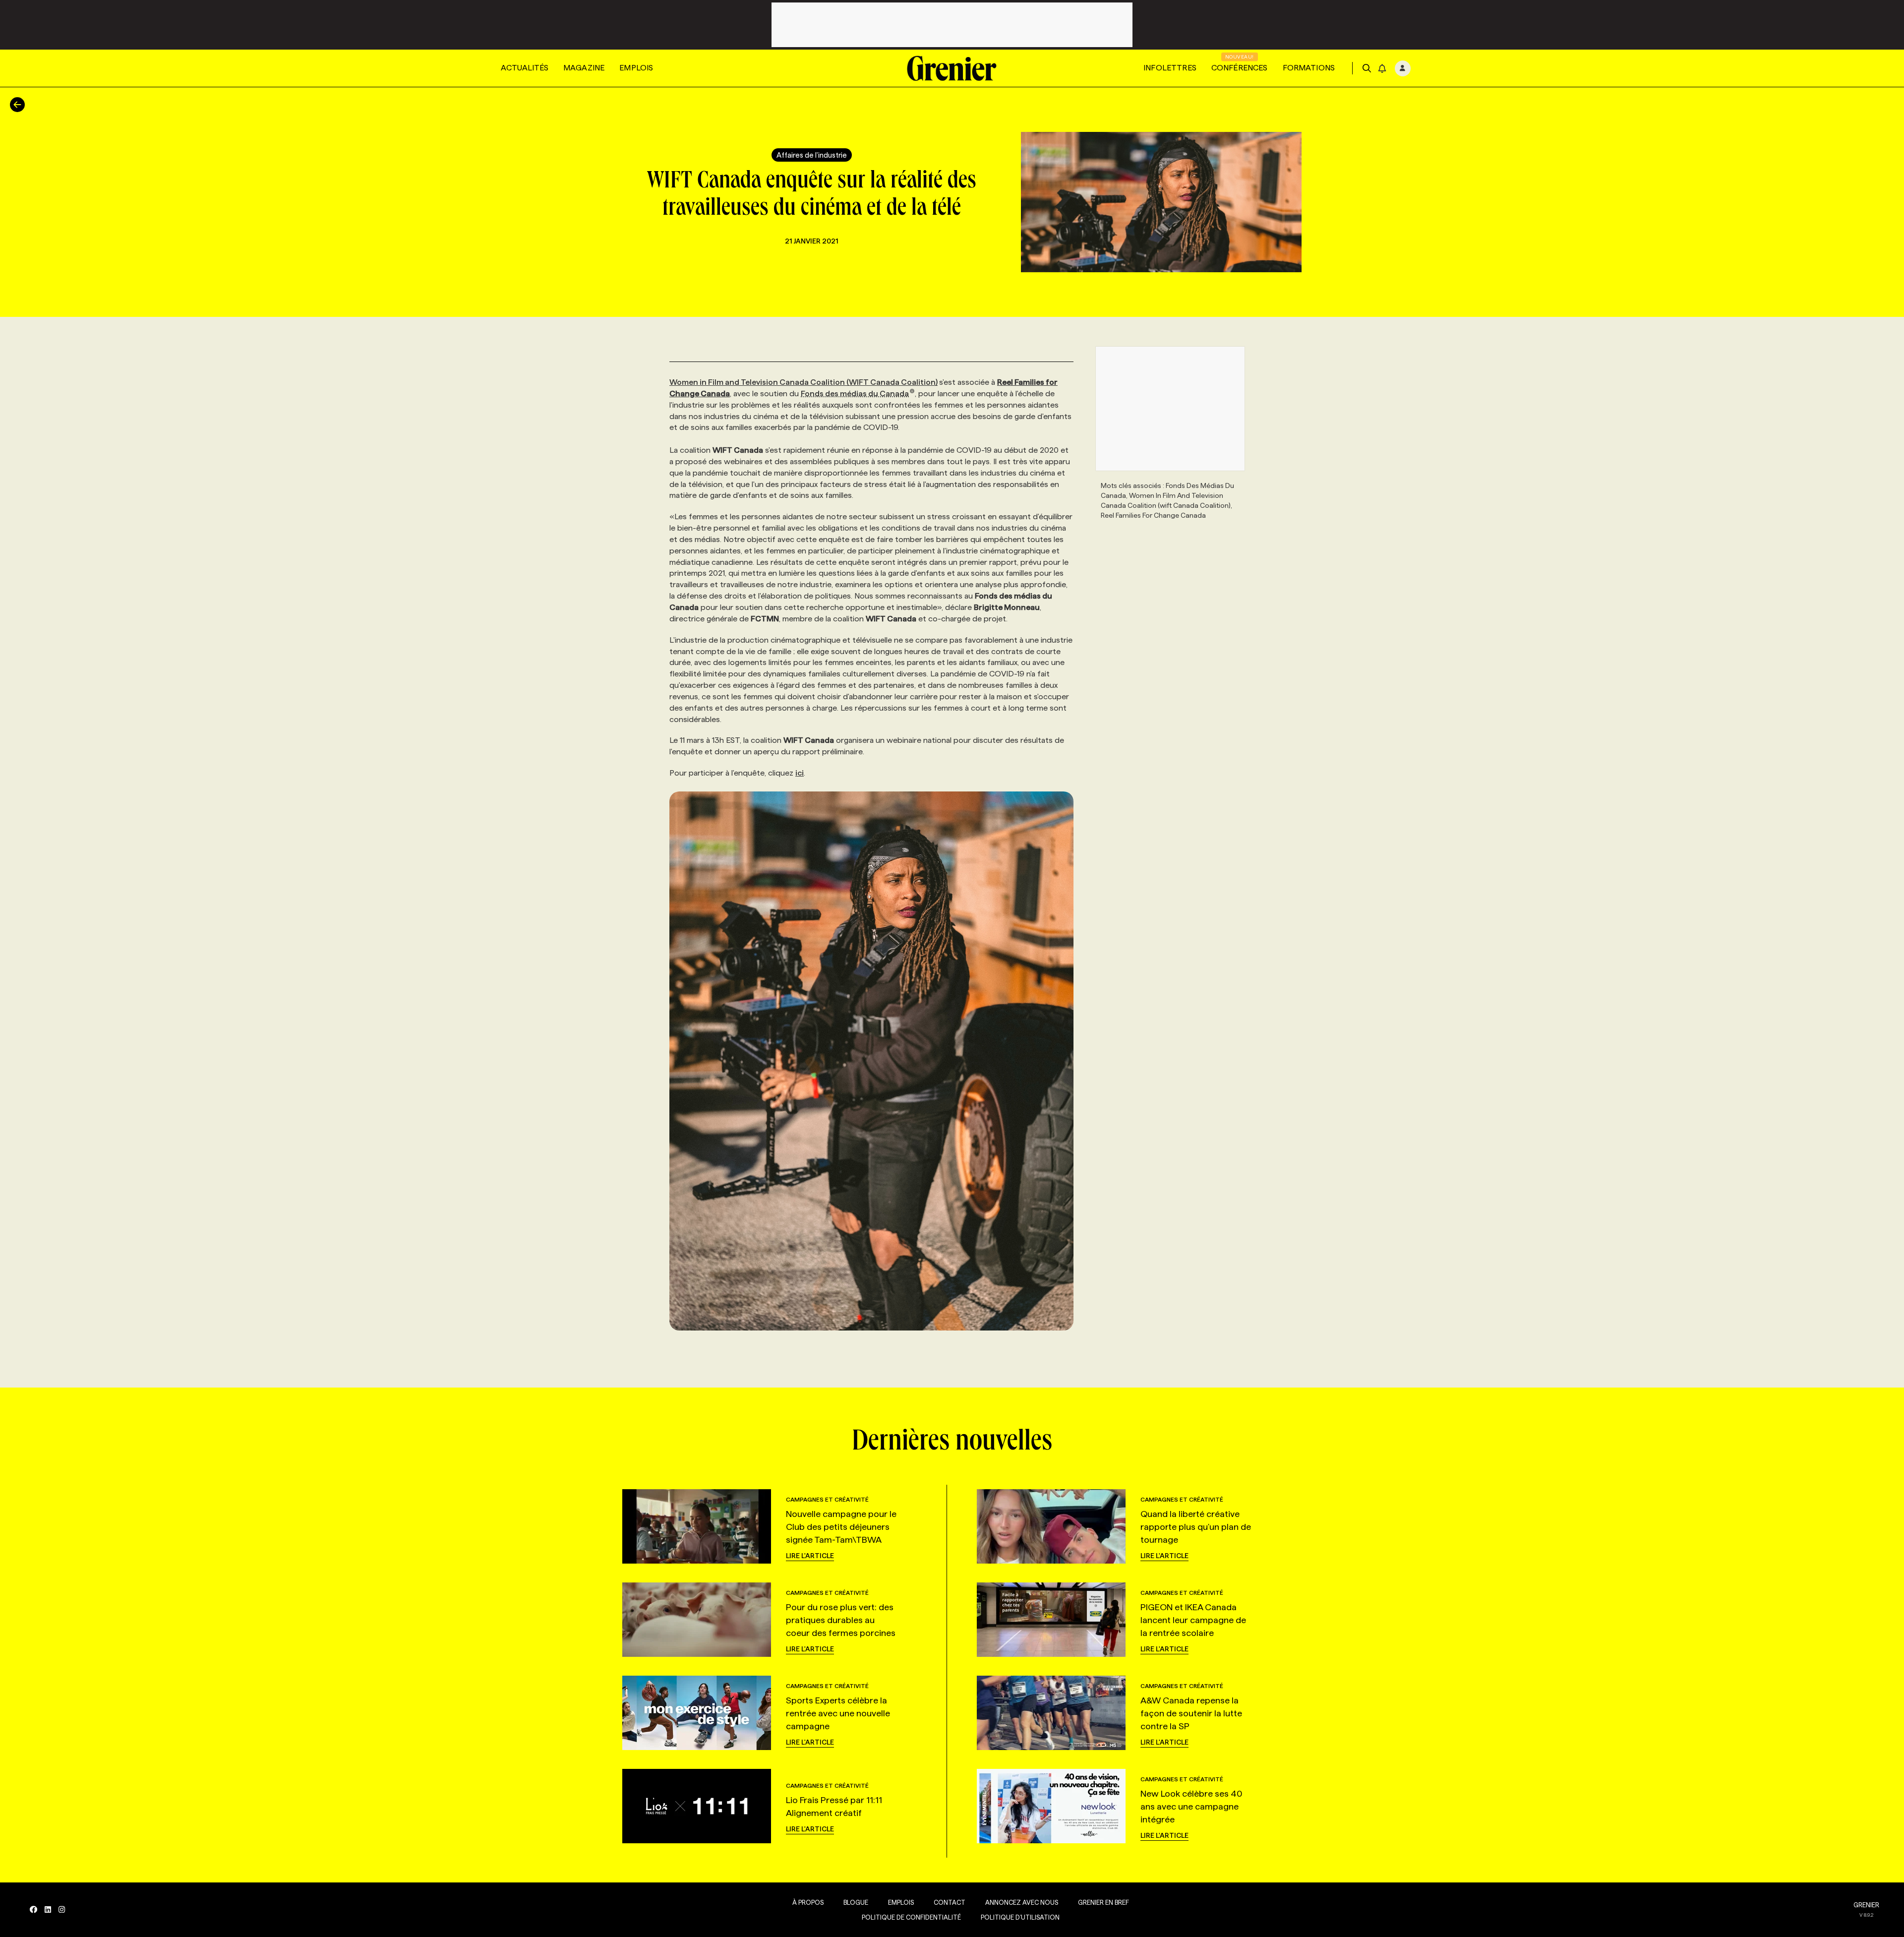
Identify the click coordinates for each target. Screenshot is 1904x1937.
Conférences (1240, 68)
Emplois (636, 68)
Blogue (856, 1902)
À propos (808, 1902)
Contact (950, 1902)
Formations (1309, 68)
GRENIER (1866, 1905)
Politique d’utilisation (1020, 1917)
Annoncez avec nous (1022, 1902)
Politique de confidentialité (911, 1917)
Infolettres (1170, 68)
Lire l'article (810, 1556)
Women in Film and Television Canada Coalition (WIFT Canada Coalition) (803, 382)
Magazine (584, 68)
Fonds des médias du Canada (855, 393)
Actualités (525, 68)
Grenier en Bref (1103, 1902)
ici (800, 773)
